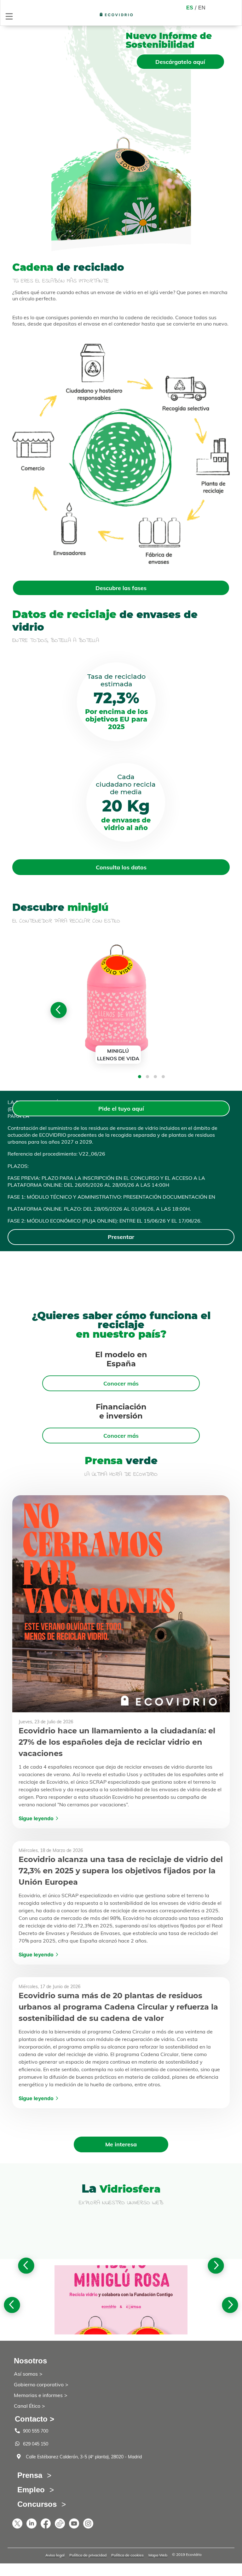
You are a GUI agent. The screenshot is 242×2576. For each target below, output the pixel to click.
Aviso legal (55, 2555)
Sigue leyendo (36, 1818)
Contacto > (35, 2419)
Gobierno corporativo (39, 2384)
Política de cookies (127, 2555)
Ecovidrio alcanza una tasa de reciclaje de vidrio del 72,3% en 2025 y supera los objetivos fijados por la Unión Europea (121, 1871)
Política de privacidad (88, 2555)
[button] (140, 1077)
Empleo (31, 2490)
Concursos (37, 2504)
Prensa (30, 2475)
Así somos (26, 2374)
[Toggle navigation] (9, 16)
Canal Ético (27, 2406)
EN (202, 8)
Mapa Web (158, 2555)
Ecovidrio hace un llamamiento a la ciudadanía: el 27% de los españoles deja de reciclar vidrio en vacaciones (117, 1742)
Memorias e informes (38, 2395)
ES (190, 8)
